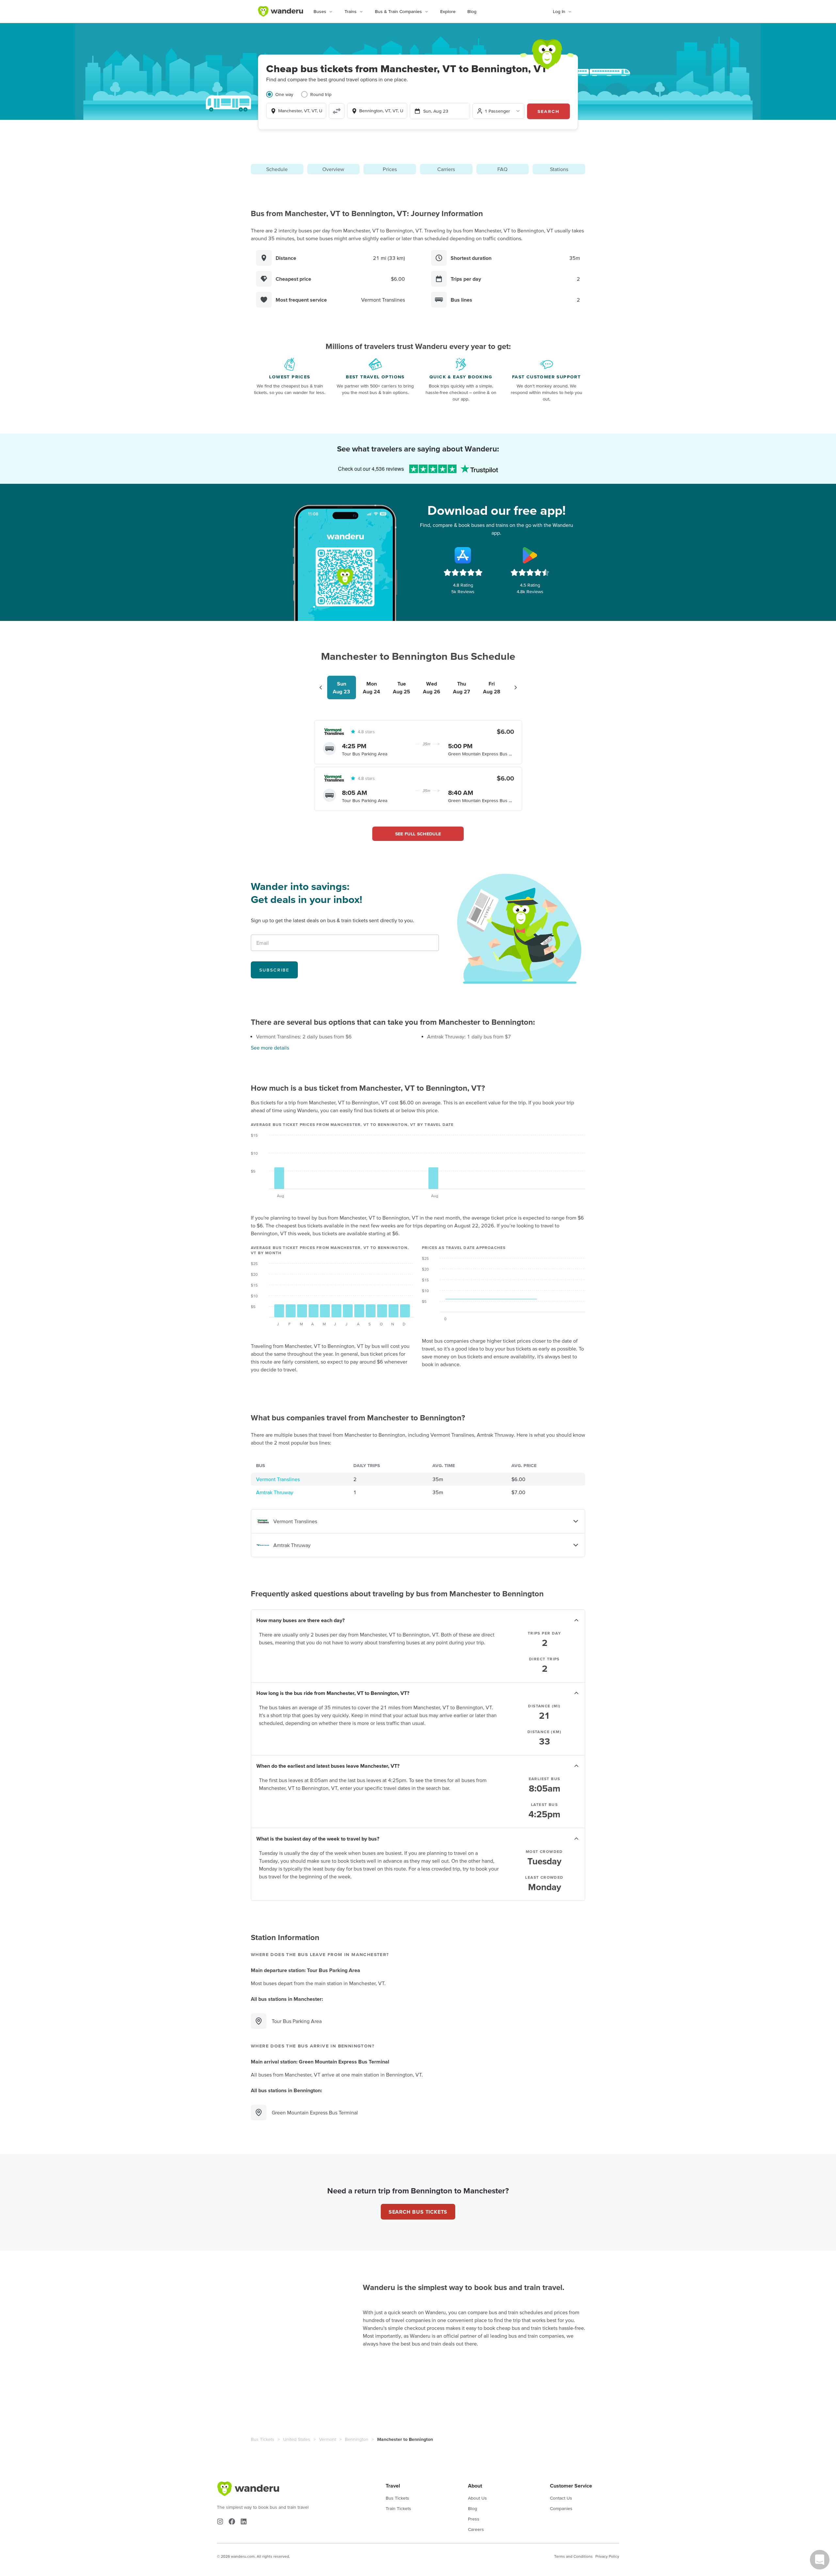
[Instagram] (220, 2521)
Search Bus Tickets (418, 2212)
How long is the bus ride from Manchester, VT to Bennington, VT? (333, 1693)
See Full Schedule (418, 834)
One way (284, 94)
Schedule (277, 169)
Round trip (321, 94)
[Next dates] (516, 687)
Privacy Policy (607, 2556)
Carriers (446, 169)
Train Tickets (398, 2508)
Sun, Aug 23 (436, 111)
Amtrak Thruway (275, 1492)
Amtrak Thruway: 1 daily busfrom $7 (469, 1036)
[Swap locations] (337, 111)
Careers (476, 2529)
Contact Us (561, 2498)
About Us (477, 2498)
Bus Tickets (263, 2439)
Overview (333, 169)
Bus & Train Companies (398, 11)
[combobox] (296, 111)
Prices (390, 169)
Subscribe (274, 970)
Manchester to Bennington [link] (405, 2439)
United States (297, 2439)
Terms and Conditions (573, 2556)
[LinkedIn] (244, 2521)
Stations (559, 169)
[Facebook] (232, 2521)
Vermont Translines (278, 1479)
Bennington (357, 2439)
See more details (270, 1048)
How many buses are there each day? (300, 1620)
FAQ (502, 169)
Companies (561, 2508)
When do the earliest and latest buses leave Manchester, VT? (328, 1766)
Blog (472, 11)
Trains (351, 11)
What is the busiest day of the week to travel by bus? (318, 1839)
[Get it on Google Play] (530, 555)
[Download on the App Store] (463, 555)
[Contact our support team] (820, 2560)
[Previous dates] (321, 687)
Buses (320, 11)
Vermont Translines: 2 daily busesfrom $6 (304, 1036)
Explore (448, 11)
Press (474, 2519)
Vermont (328, 2439)
